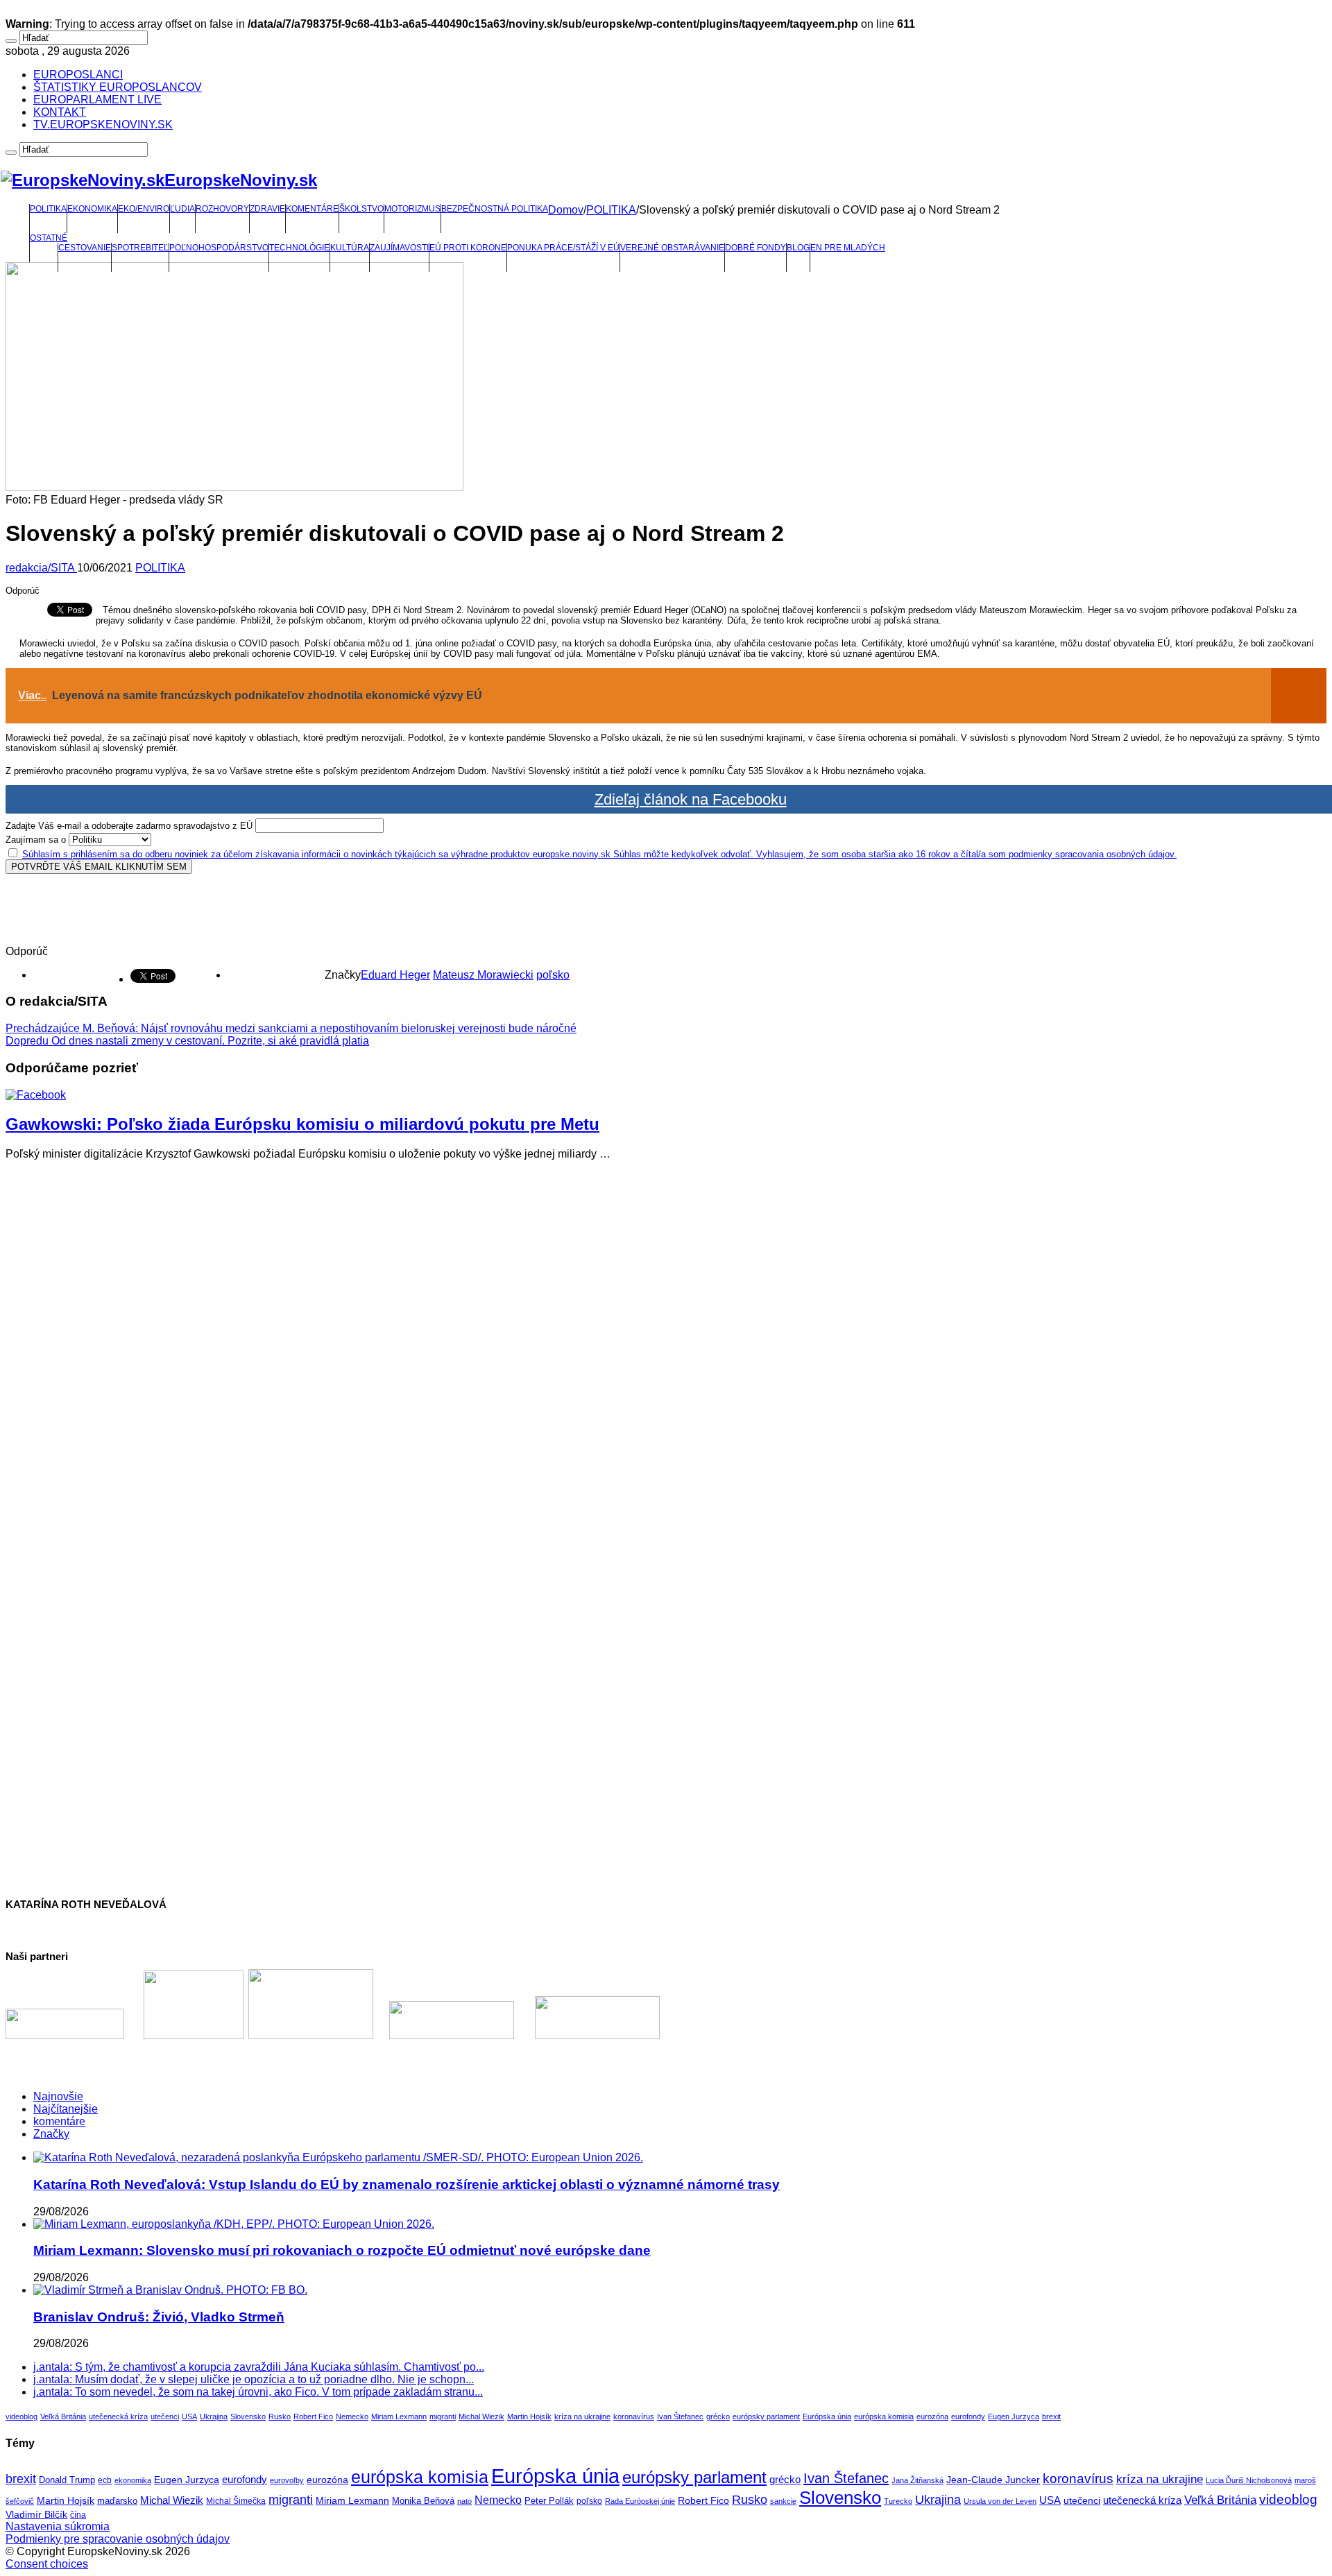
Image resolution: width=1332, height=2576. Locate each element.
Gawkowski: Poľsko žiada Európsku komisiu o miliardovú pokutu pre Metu (302, 1124)
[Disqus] (666, 1345)
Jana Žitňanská (917, 2480)
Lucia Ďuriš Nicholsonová (1249, 2480)
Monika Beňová (423, 2501)
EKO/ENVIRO (144, 209)
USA (189, 2416)
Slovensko (248, 2416)
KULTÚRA (350, 248)
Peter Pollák (549, 2501)
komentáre (59, 2121)
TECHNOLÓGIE (299, 248)
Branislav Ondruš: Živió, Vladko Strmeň (159, 2317)
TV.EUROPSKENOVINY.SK (103, 124)
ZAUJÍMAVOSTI (399, 248)
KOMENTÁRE (312, 209)
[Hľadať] (11, 41)
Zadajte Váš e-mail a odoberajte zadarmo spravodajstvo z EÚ (129, 826)
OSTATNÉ (49, 238)
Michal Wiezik (481, 2416)
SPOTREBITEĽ (140, 248)
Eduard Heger (395, 975)
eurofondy (968, 2416)
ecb (105, 2480)
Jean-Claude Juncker (993, 2480)
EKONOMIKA (92, 209)
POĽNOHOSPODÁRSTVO (219, 248)
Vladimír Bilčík (36, 2514)
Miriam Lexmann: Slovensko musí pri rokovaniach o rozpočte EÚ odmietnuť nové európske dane (342, 2250)
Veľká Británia (63, 2416)
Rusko (280, 2416)
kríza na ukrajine (582, 2416)
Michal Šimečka (236, 2501)
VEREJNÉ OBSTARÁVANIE (672, 248)
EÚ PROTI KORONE (468, 248)
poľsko (553, 975)
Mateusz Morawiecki (483, 975)
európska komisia (884, 2416)
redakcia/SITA (41, 568)
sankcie (783, 2501)
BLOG (798, 248)
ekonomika (133, 2480)
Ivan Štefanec (680, 2416)
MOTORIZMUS (412, 209)
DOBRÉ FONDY (755, 248)
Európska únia (827, 2416)
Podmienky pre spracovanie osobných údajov (118, 2539)
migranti (443, 2416)
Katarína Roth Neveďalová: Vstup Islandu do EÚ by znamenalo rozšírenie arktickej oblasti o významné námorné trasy (407, 2184)
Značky (51, 2134)
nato (464, 2501)
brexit (1051, 2416)
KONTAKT (60, 112)
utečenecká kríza (118, 2416)
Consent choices (47, 2564)
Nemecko (352, 2416)
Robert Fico (313, 2416)
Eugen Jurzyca (1014, 2416)
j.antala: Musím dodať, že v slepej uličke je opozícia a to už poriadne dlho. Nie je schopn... (254, 2379)
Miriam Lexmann (399, 2416)
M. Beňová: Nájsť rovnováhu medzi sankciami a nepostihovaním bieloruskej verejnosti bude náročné (291, 1028)
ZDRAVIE (267, 209)
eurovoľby (287, 2480)
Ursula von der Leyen (1000, 2501)
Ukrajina (214, 2416)
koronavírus (634, 2416)
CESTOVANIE (85, 248)
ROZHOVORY (222, 209)
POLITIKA (48, 209)
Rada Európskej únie (640, 2501)
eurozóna (932, 2416)
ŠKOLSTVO (361, 209)
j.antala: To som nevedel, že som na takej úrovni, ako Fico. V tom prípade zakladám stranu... (258, 2392)
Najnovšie (58, 2096)
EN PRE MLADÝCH (848, 248)
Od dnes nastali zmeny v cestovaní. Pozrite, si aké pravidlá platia (187, 1041)
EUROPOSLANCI (78, 75)
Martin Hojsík (529, 2416)
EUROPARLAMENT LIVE (97, 100)
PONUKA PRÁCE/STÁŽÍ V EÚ (563, 248)
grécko (718, 2416)
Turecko (898, 2501)
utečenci (165, 2416)
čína (78, 2515)
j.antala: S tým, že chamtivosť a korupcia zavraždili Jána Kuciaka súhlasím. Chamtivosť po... (259, 2367)
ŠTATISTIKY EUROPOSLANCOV (118, 87)
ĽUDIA (182, 209)
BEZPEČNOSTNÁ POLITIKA (495, 209)
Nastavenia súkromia (58, 2526)
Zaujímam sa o (36, 840)
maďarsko (117, 2501)
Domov (566, 210)
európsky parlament (766, 2416)
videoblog (22, 2416)
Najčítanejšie (66, 2109)
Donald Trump (67, 2480)
